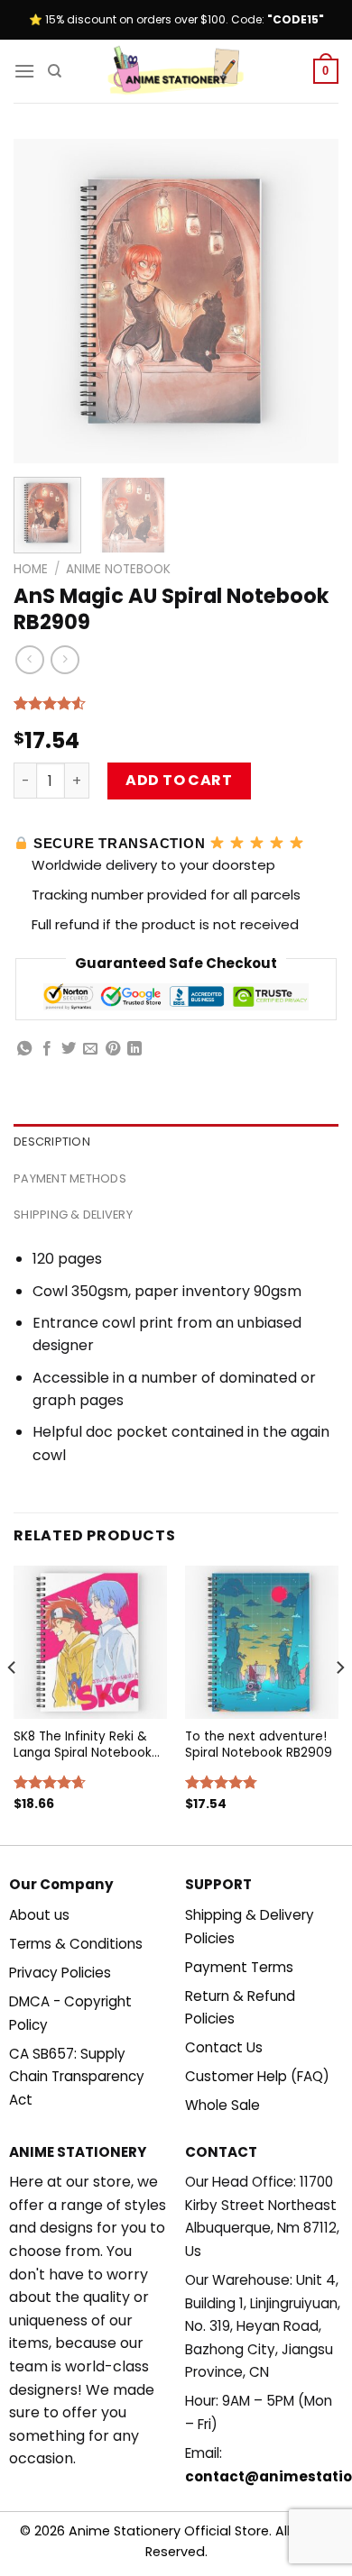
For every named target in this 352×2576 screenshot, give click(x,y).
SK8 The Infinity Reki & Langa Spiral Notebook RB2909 (83, 1745)
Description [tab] (52, 1142)
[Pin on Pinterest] (113, 1049)
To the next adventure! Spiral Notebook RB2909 (259, 1745)
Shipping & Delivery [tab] (73, 1215)
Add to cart (179, 780)
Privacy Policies (60, 1973)
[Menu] (24, 71)
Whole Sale (222, 2105)
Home (31, 569)
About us (39, 1915)
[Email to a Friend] (90, 1049)
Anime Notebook (118, 569)
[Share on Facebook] (47, 1049)
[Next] (310, 301)
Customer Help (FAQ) (257, 2076)
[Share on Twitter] (69, 1049)
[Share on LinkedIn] (134, 1049)
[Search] (55, 71)
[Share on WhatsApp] (24, 1049)
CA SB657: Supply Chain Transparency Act (77, 2077)
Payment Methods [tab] (70, 1178)
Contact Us (224, 2047)
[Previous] (42, 301)
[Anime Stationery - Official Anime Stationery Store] (176, 71)
